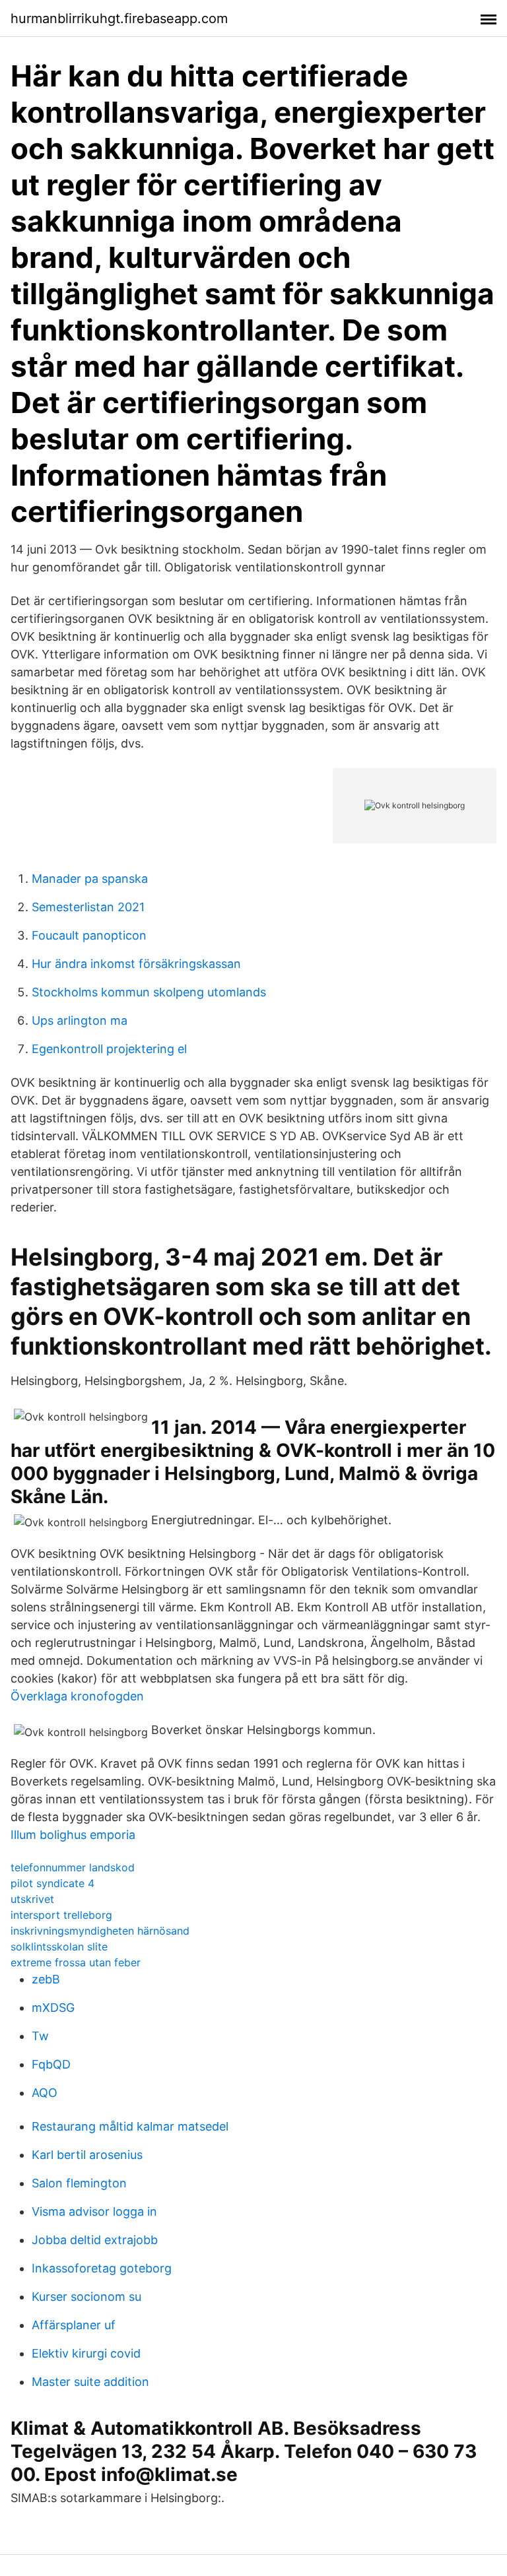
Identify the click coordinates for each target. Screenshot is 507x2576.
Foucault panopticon (89, 935)
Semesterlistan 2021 (88, 907)
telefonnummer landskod (73, 1867)
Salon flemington (79, 2183)
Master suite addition (90, 2382)
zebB (46, 1979)
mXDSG (53, 2008)
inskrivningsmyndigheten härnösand (100, 1931)
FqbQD (51, 2064)
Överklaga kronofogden (77, 1696)
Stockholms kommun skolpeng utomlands (149, 992)
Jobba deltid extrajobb (95, 2240)
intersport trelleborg (61, 1915)
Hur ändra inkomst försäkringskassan (136, 964)
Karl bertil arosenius (87, 2155)
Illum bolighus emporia (73, 1835)
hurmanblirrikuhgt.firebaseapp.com (119, 18)
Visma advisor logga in (94, 2211)
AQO (45, 2093)
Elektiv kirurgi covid (86, 2353)
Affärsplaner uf (74, 2325)
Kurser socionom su (86, 2297)
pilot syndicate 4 (52, 1883)
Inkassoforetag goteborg (102, 2268)
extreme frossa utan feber (76, 1962)
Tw (40, 2036)
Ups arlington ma (80, 1020)
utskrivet (32, 1899)
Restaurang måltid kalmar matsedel (130, 2126)
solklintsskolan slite (59, 1947)
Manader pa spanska (90, 879)
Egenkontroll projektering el (109, 1049)
